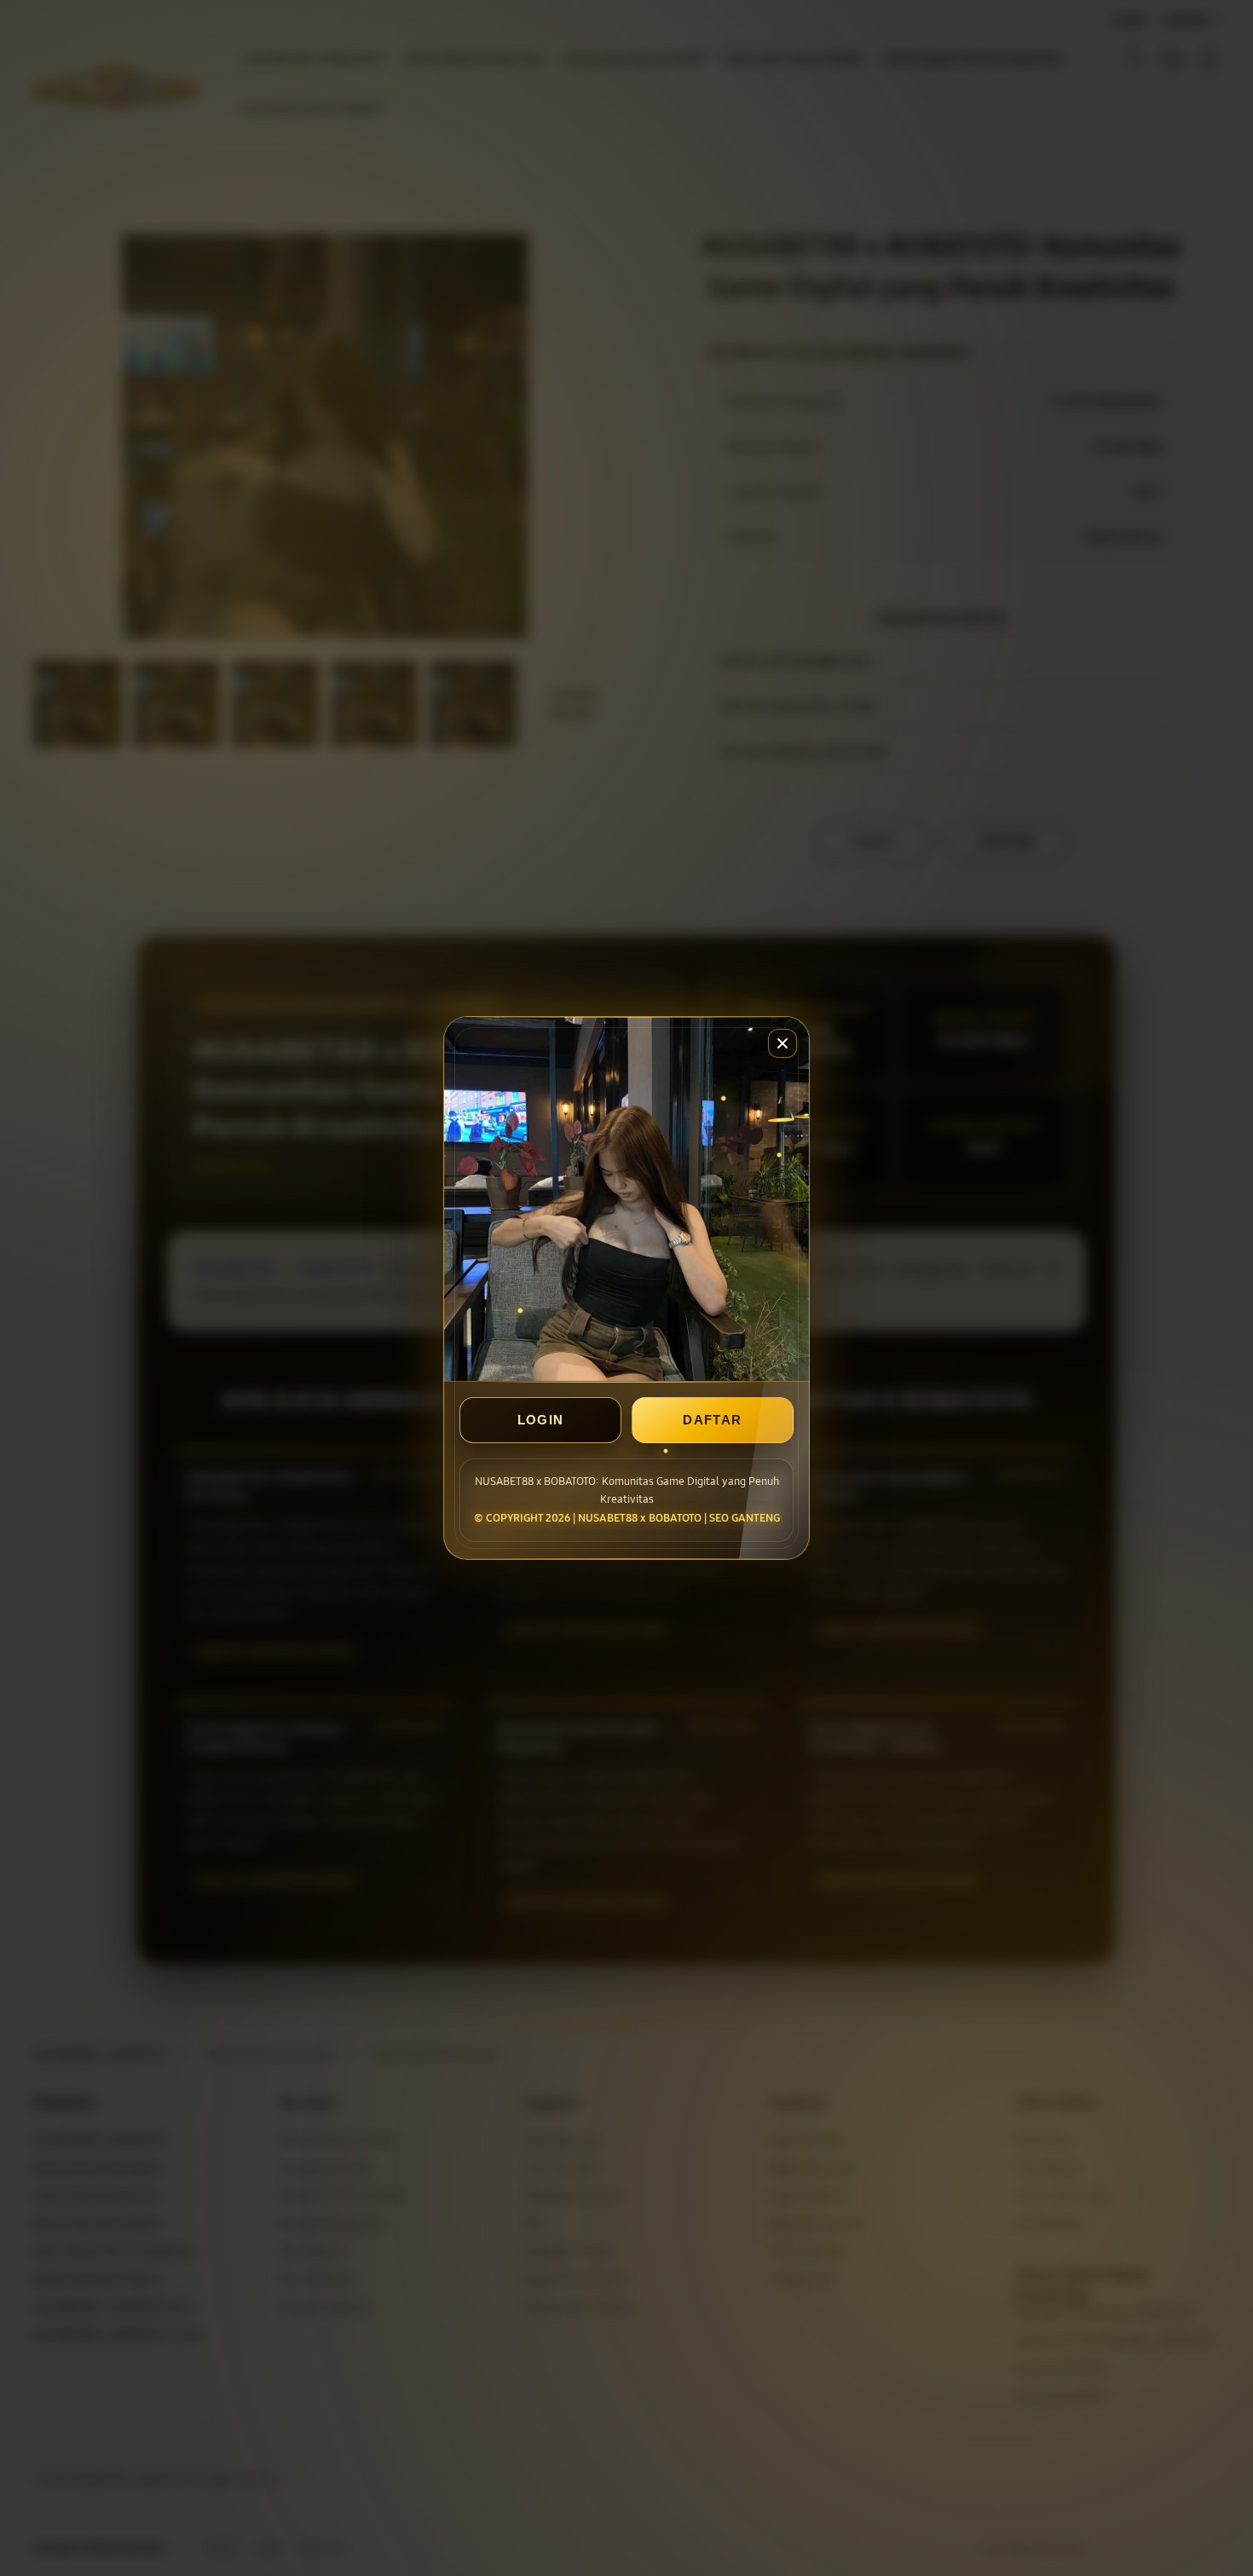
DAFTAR (712, 1420)
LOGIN (541, 1420)
